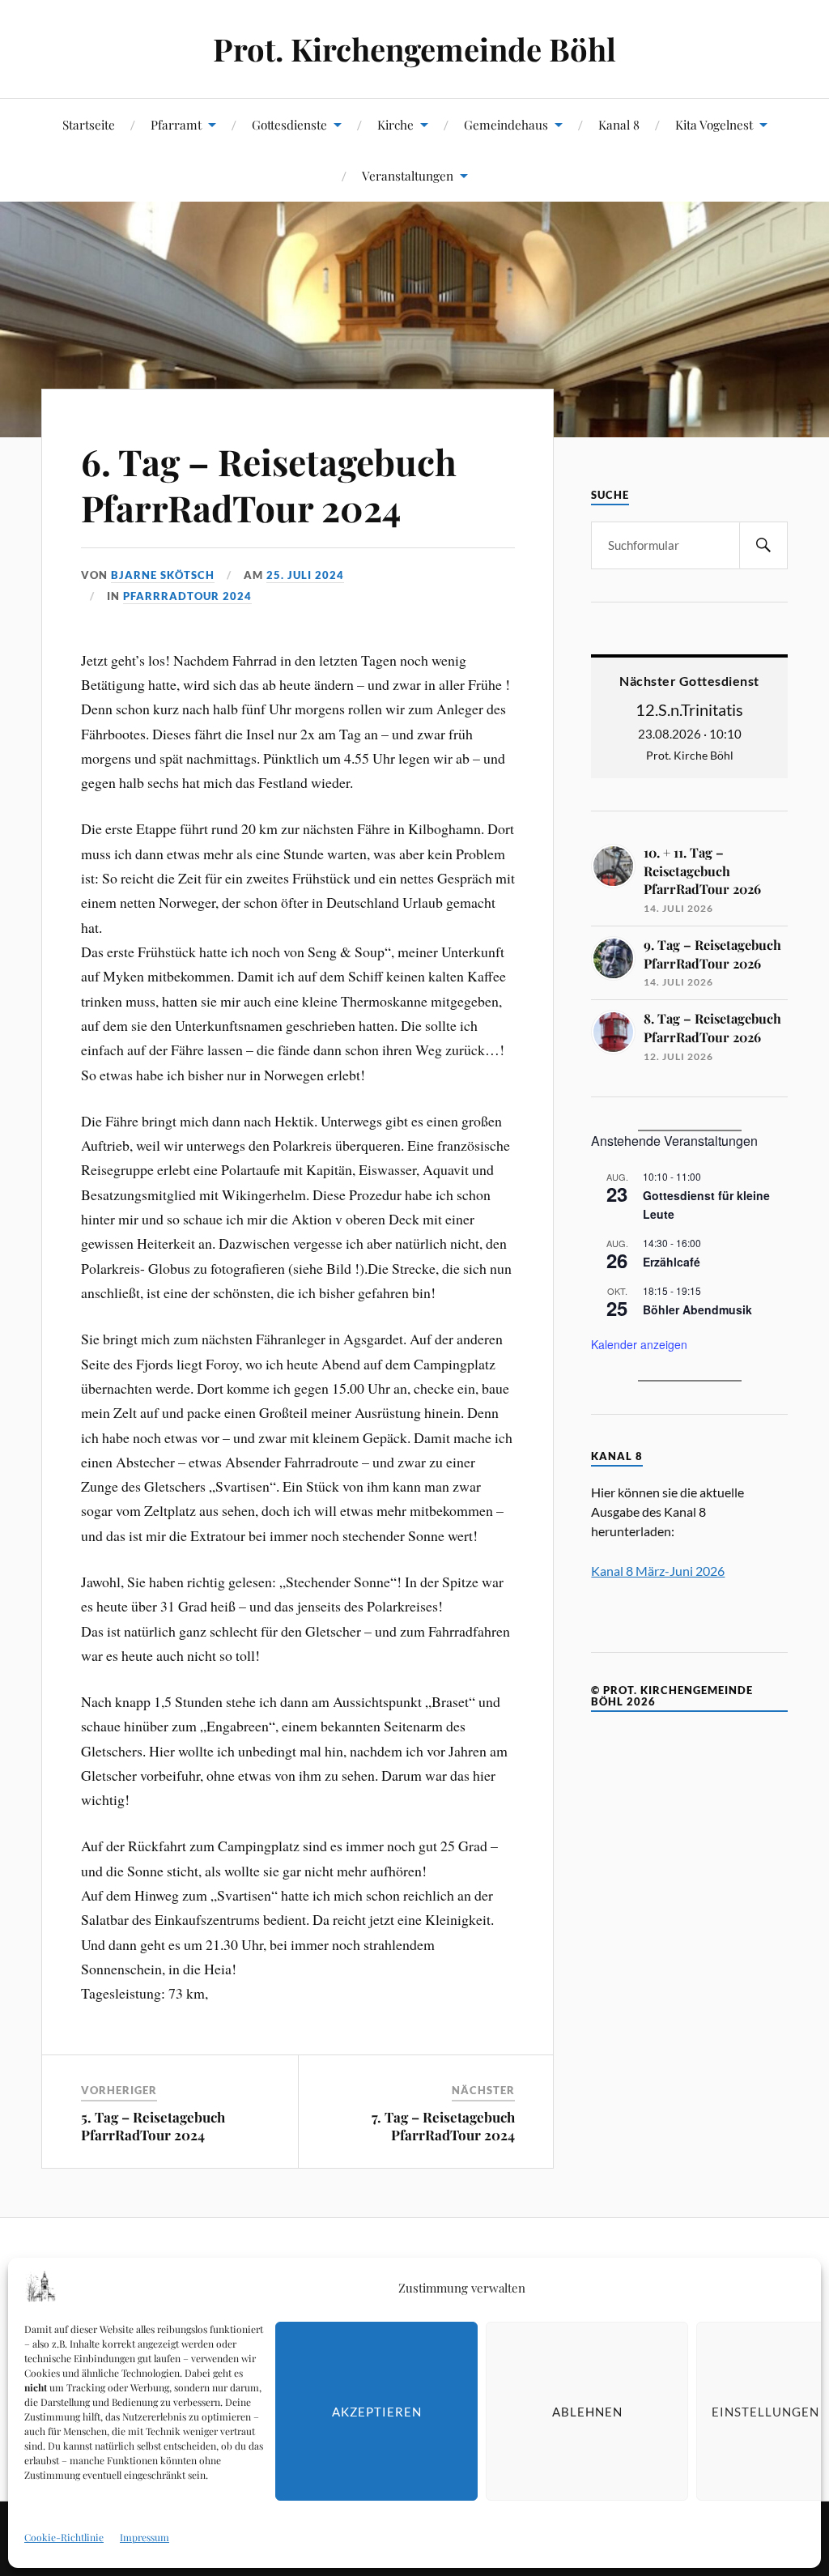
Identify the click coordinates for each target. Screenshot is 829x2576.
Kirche (395, 124)
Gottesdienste (289, 124)
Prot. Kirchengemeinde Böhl (414, 49)
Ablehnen (587, 2412)
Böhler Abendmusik (697, 1309)
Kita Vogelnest (714, 124)
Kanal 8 (619, 124)
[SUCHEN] (763, 545)
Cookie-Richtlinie (64, 2537)
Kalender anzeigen (639, 1344)
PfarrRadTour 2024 (187, 596)
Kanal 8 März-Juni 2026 (658, 1571)
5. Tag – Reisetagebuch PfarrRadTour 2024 (153, 2126)
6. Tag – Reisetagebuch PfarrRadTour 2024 (269, 484)
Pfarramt (176, 124)
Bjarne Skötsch (163, 575)
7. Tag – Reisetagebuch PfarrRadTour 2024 (443, 2126)
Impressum (145, 2537)
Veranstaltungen (408, 175)
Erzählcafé (672, 1262)
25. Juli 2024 (305, 575)
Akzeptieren (377, 2412)
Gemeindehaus (506, 124)
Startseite (89, 124)
